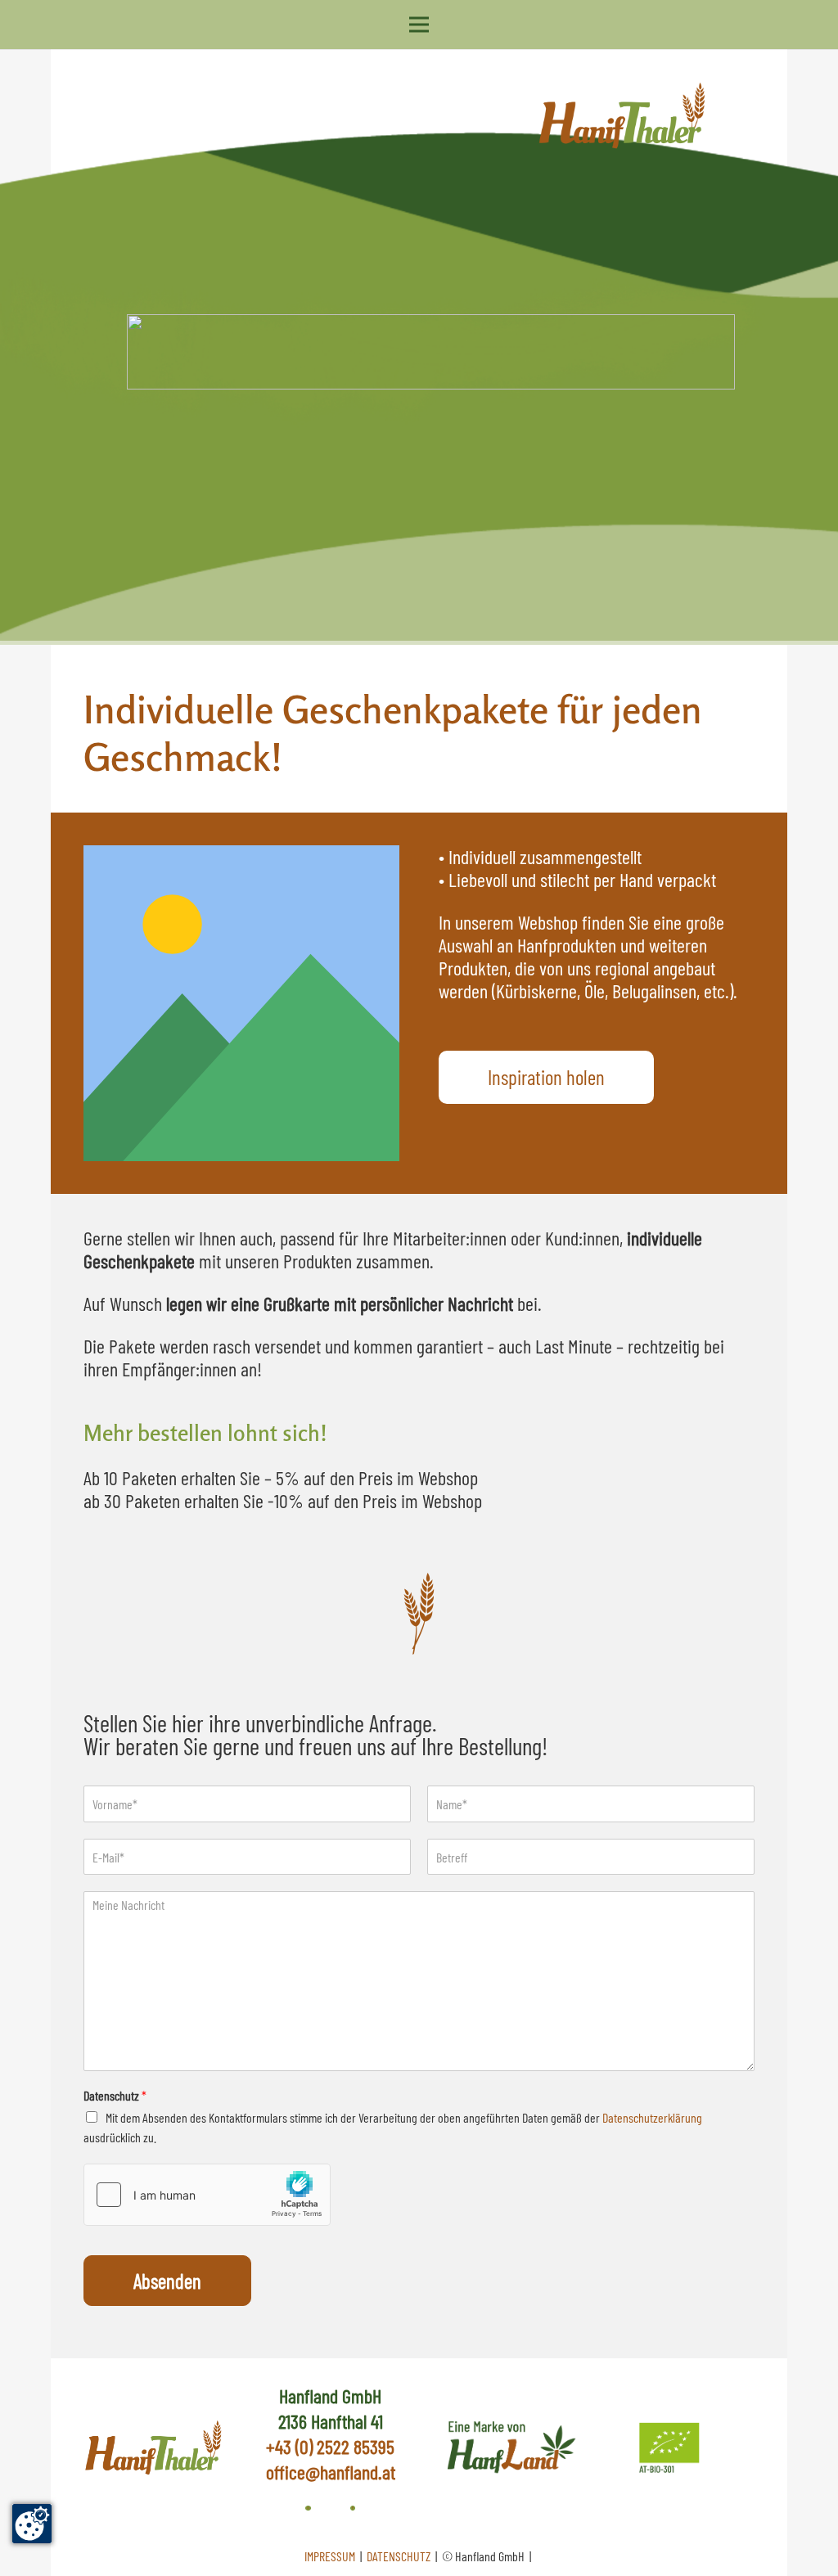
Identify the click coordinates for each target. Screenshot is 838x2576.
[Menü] (419, 25)
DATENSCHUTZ (400, 2556)
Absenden (167, 2281)
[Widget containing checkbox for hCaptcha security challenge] (207, 2195)
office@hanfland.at (331, 2472)
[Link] (508, 2448)
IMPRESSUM (331, 2556)
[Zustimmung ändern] (32, 2524)
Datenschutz (115, 2095)
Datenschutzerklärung (652, 2117)
